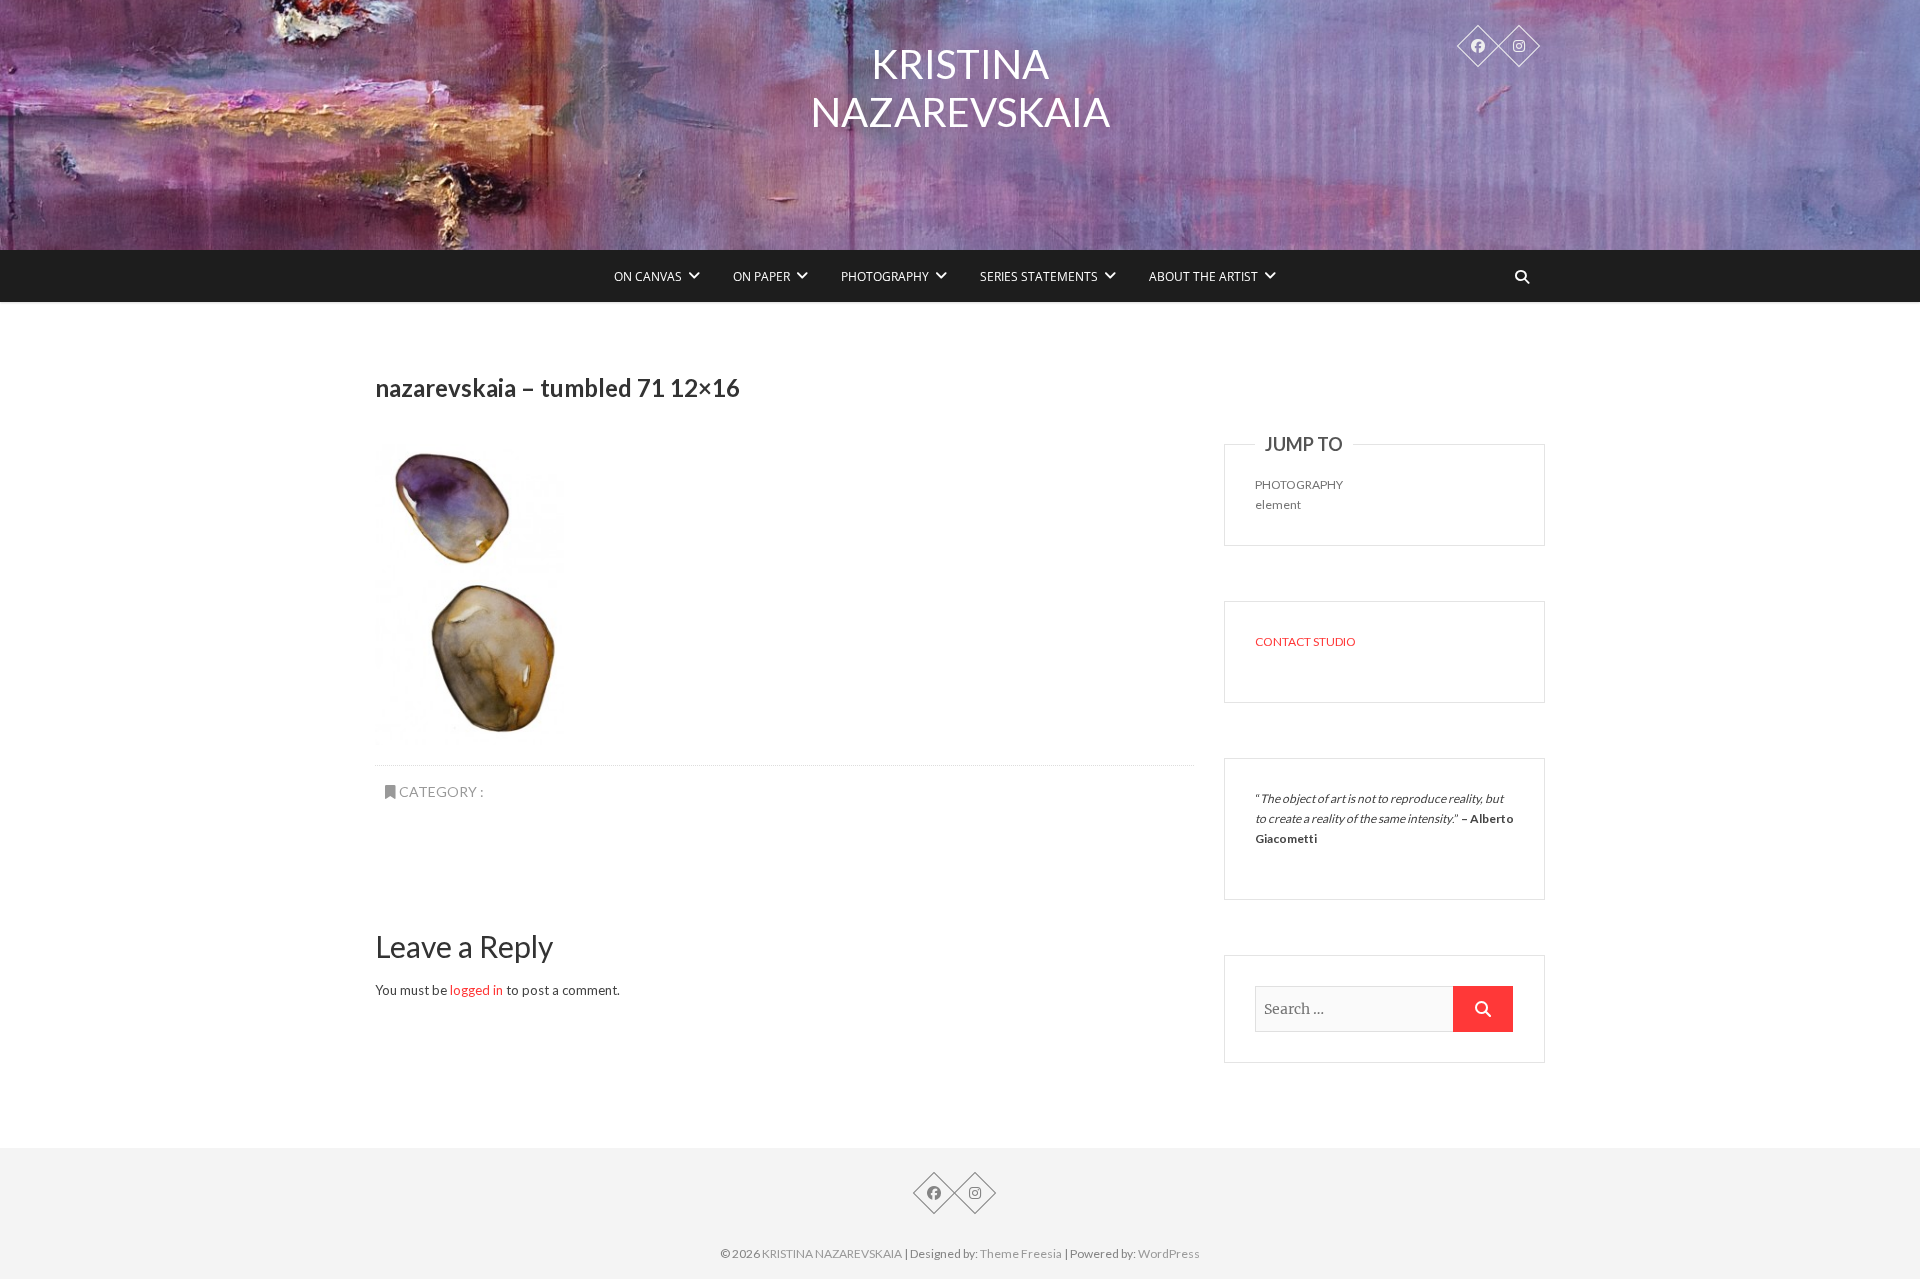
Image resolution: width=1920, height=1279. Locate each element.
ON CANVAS (648, 276)
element (1278, 504)
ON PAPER (761, 276)
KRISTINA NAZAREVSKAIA (960, 88)
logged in (476, 990)
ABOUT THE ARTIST (1203, 276)
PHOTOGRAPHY (885, 276)
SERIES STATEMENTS (1039, 276)
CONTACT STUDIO (1305, 641)
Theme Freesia (1021, 1253)
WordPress (1169, 1253)
